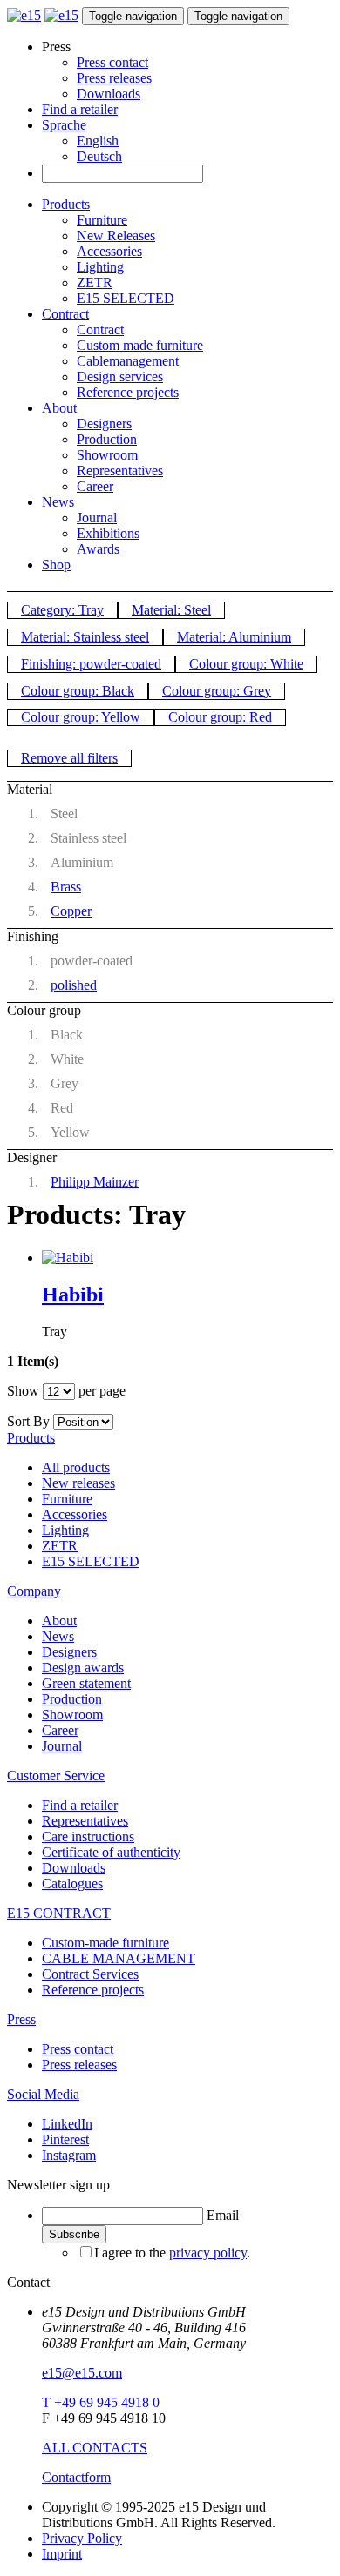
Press (21, 2019)
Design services (120, 377)
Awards (98, 549)
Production (107, 439)
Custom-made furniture (105, 1943)
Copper (71, 911)
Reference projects (128, 392)
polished (74, 985)
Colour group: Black (78, 691)
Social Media (43, 2094)
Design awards (83, 1668)
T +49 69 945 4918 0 (101, 2402)
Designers (104, 424)
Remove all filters (69, 758)
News (58, 502)
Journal (97, 518)
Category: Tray (62, 610)
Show (23, 1391)
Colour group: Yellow (81, 717)
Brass (66, 887)
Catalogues (72, 1883)
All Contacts (95, 2448)
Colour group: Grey (217, 691)
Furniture (102, 220)
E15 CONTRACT (59, 1913)
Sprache (64, 125)
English (98, 141)
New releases (78, 1483)
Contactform (76, 2477)
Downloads (109, 94)
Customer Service (56, 1776)
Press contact (112, 62)
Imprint (62, 2554)
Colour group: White (246, 664)
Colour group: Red (220, 717)
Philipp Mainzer (95, 1182)
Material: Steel (171, 610)
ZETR (95, 282)
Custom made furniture (140, 345)
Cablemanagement (128, 361)
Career (95, 486)
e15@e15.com (82, 2373)
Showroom (107, 455)
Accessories (109, 251)
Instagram (69, 2155)
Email (223, 2215)
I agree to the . (172, 2253)
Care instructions (88, 1836)
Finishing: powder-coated (91, 664)
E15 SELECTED (126, 298)
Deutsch (99, 156)
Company (34, 1591)
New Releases (116, 235)
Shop (56, 565)
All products (76, 1467)
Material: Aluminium (234, 637)
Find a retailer (80, 109)
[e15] (24, 15)
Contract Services (90, 1974)
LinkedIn (67, 2124)
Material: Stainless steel (85, 637)
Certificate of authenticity (111, 1852)
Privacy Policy (82, 2538)
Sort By (28, 1421)
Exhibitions (108, 533)
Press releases (114, 78)
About (59, 408)
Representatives (120, 471)
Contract (65, 314)
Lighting (100, 267)
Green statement (86, 1683)
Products (66, 204)
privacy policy (208, 2253)
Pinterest (65, 2139)
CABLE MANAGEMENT (119, 1958)
